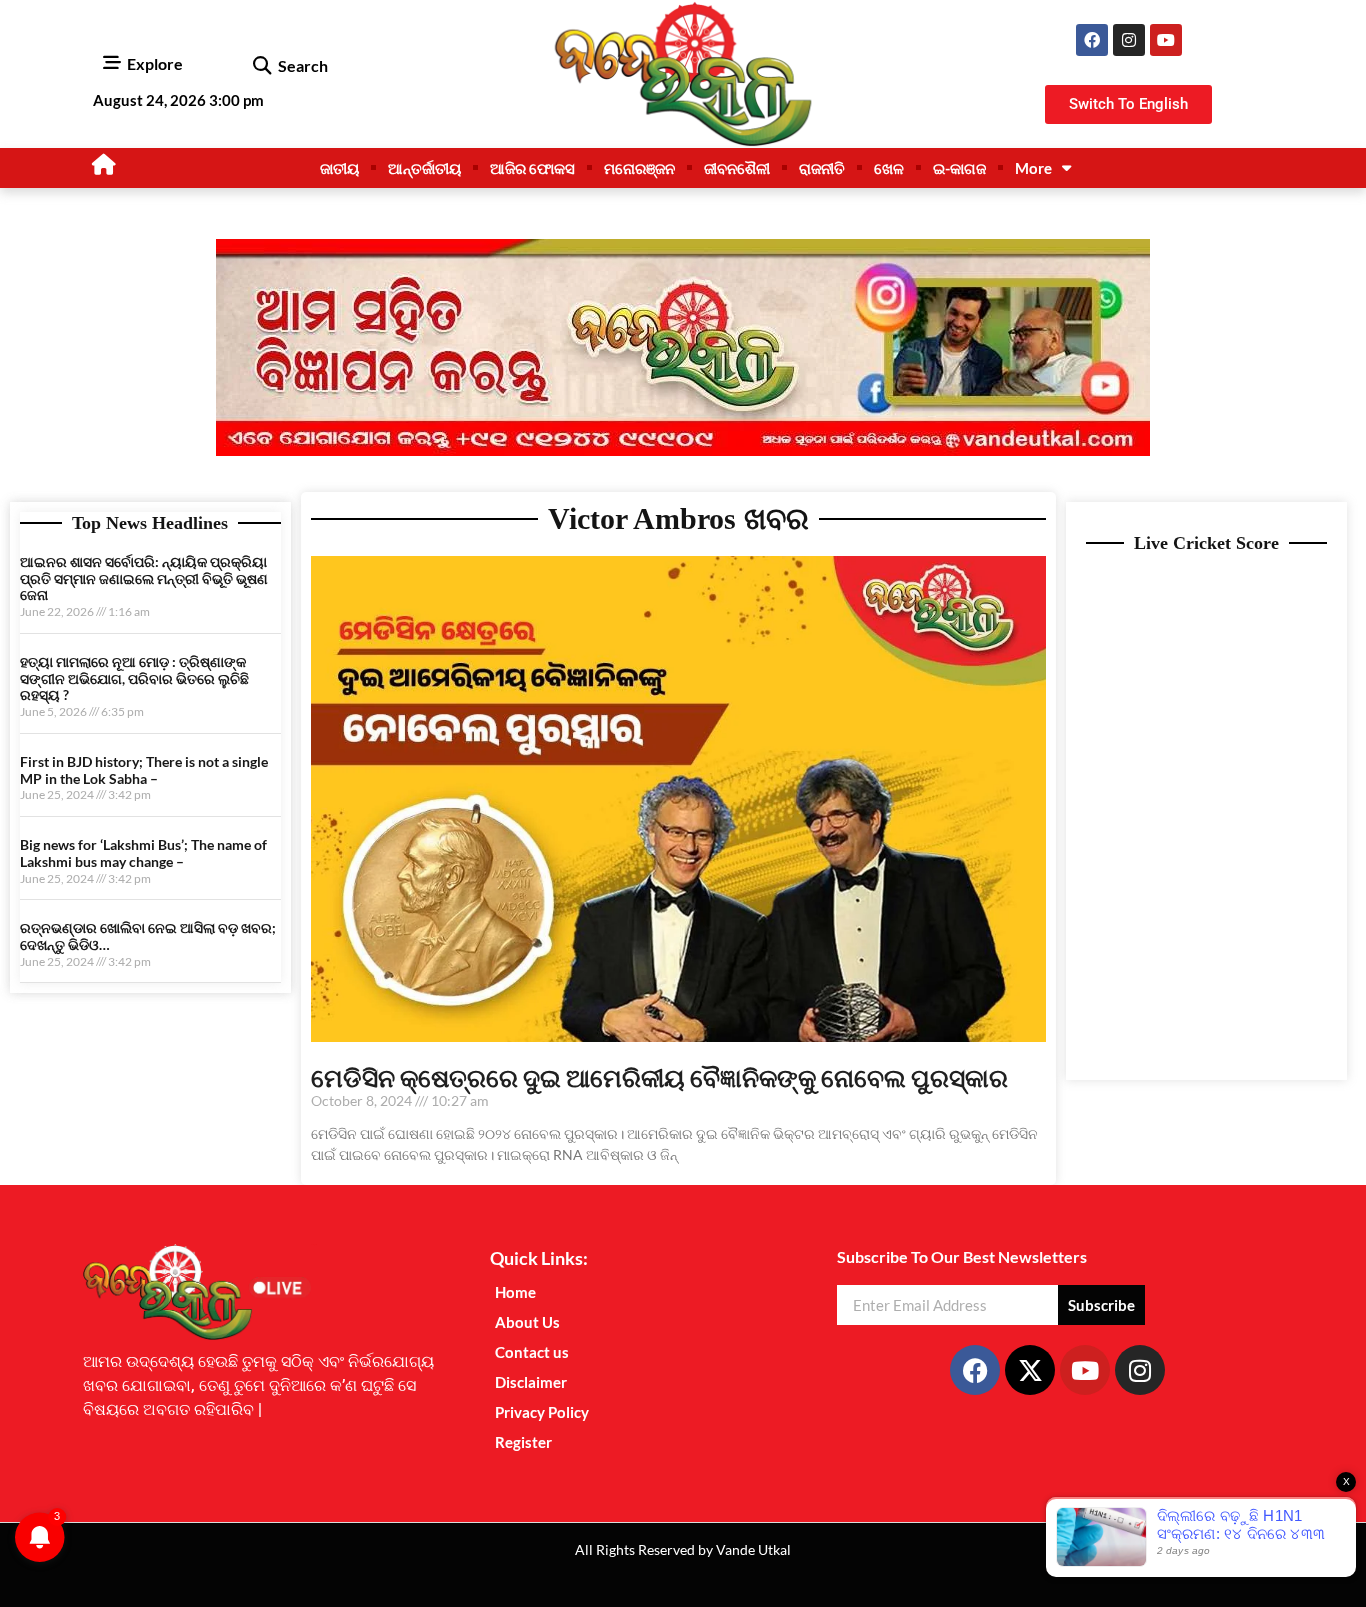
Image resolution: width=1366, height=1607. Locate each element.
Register (523, 1442)
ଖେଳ (889, 168)
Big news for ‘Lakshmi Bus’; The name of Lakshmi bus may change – (143, 853)
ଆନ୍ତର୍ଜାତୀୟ (424, 168)
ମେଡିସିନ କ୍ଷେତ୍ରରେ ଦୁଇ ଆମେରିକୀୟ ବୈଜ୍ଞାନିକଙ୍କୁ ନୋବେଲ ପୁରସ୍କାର (659, 1077)
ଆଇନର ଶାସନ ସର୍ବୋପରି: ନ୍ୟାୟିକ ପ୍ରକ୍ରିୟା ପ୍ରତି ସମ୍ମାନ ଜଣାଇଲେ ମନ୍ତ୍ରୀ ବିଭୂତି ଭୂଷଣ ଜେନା (144, 578)
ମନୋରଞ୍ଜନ (639, 168)
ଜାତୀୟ (339, 168)
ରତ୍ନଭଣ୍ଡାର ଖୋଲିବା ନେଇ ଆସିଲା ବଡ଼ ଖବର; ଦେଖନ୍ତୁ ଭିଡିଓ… (148, 936)
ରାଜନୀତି (822, 168)
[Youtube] (1166, 40)
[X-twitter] (1030, 1370)
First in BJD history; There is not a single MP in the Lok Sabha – (144, 770)
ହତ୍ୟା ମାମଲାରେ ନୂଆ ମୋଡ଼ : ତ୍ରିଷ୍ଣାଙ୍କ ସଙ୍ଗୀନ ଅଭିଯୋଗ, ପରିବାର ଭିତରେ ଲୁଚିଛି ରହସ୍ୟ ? (134, 678)
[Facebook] (1092, 40)
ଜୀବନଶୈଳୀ (737, 168)
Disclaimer (531, 1382)
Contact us (532, 1352)
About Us (527, 1322)
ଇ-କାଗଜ (959, 168)
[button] (261, 66)
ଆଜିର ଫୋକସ (532, 168)
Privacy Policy (542, 1412)
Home (515, 1292)
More (1033, 168)
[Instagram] (1129, 40)
